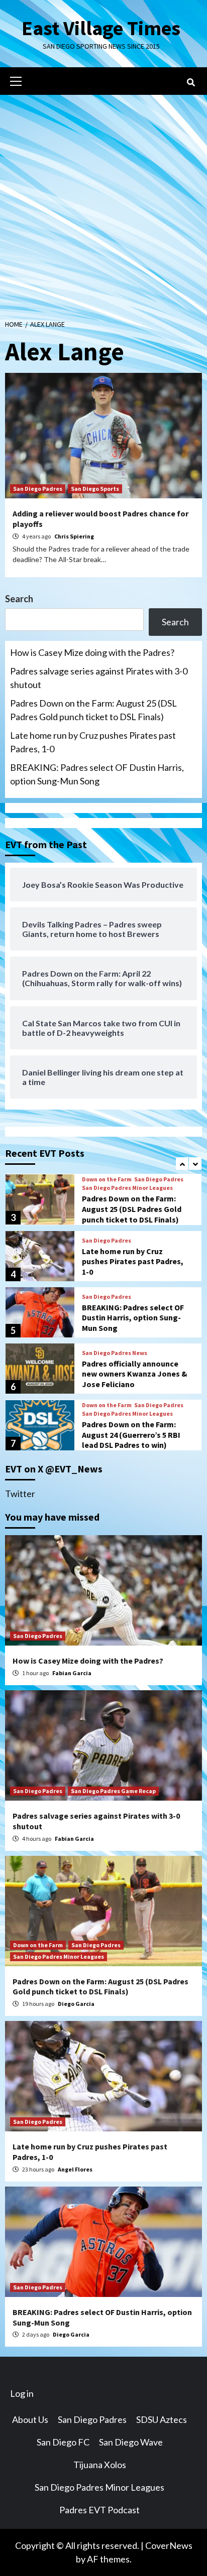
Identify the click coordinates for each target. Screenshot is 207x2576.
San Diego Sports (95, 489)
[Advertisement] (103, 203)
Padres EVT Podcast (99, 2510)
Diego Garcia (76, 2004)
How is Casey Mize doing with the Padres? (92, 652)
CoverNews (169, 2545)
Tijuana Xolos (100, 2465)
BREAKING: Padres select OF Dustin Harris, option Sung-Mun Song (97, 774)
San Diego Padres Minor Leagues (127, 1188)
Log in (22, 2393)
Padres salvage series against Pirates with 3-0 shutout (99, 678)
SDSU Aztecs (162, 2419)
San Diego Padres (38, 489)
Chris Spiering (74, 536)
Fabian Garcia (72, 1673)
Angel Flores (75, 2169)
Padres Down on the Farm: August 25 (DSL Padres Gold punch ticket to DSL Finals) (93, 710)
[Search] (191, 82)
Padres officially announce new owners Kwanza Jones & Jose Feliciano (135, 1374)
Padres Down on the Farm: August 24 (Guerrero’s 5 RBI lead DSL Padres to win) (131, 1435)
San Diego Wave (131, 2442)
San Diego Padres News (115, 1353)
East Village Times (101, 28)
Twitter (20, 1494)
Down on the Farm (107, 1179)
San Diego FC (63, 2442)
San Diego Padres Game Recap (113, 1791)
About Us (30, 2419)
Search (19, 599)
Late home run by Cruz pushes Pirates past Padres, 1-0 (93, 742)
